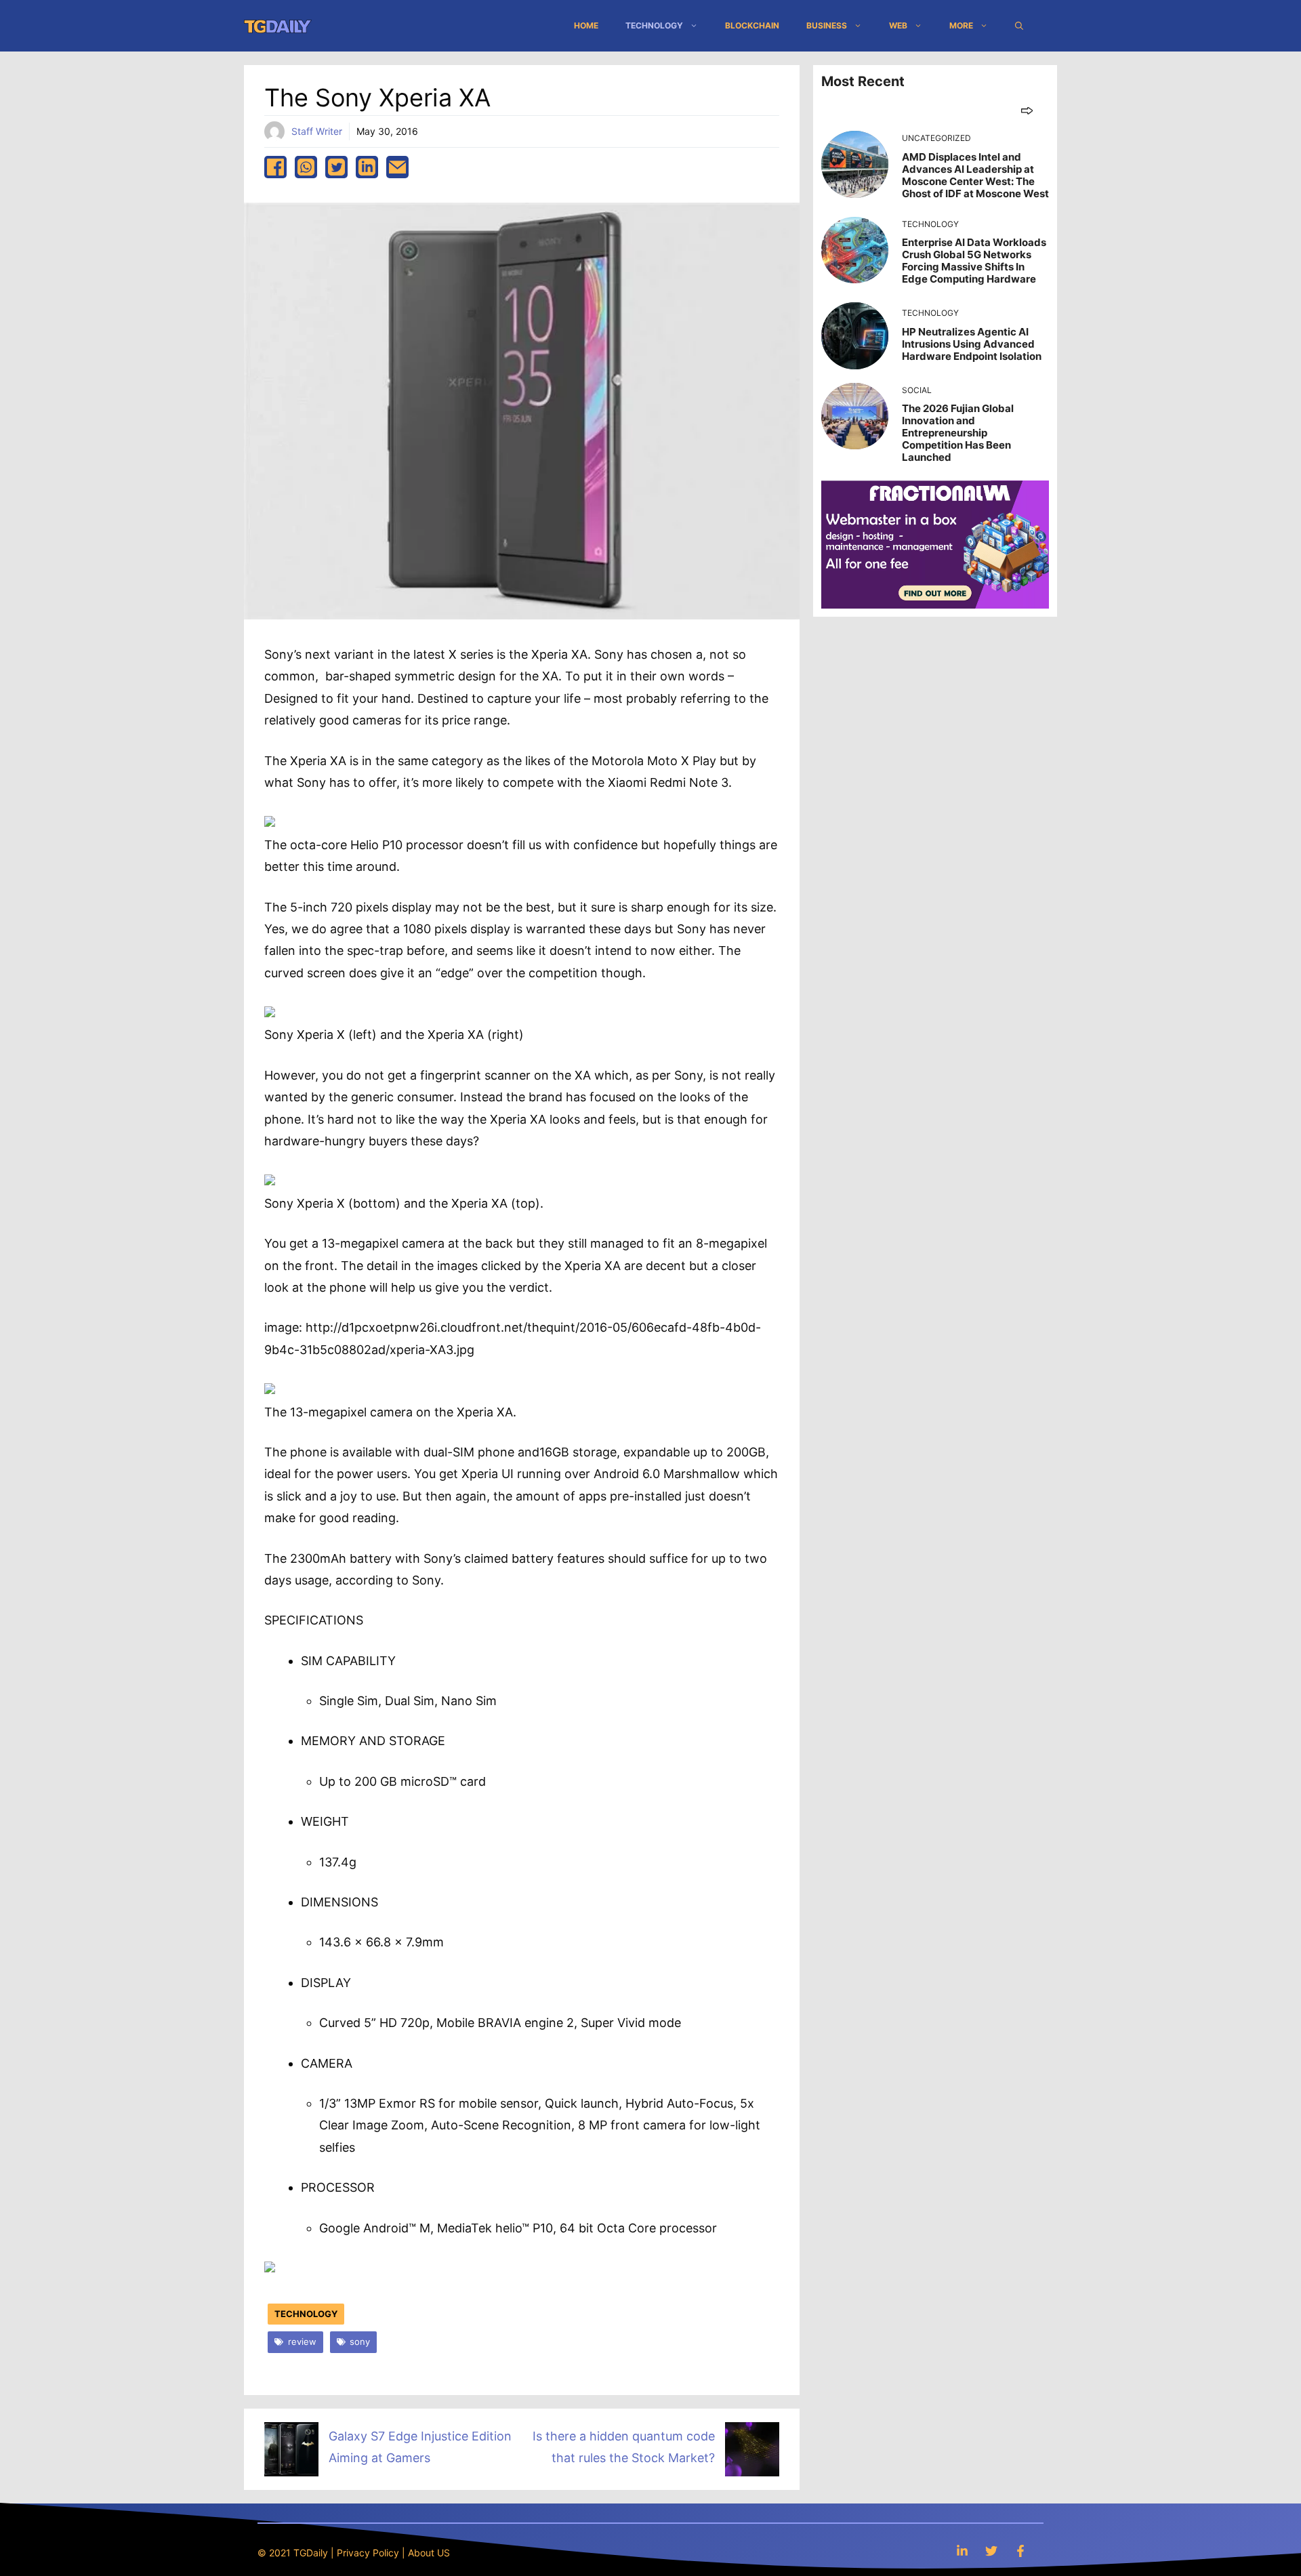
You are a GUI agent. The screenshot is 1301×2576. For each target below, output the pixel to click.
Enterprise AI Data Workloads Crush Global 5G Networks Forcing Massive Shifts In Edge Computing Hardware (974, 261)
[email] (397, 167)
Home (586, 25)
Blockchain (752, 25)
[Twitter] (991, 2551)
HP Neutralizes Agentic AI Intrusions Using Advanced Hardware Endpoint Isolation (972, 344)
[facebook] (275, 167)
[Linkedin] (962, 2551)
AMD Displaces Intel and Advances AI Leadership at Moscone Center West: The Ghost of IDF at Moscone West (975, 175)
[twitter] (336, 167)
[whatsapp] (306, 167)
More (961, 25)
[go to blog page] (1027, 110)
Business (827, 25)
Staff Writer (317, 131)
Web (898, 25)
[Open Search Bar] (1019, 26)
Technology (654, 25)
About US (429, 2553)
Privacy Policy (368, 2553)
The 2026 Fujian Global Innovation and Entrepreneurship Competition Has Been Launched (958, 433)
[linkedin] (367, 167)
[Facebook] (1020, 2551)
